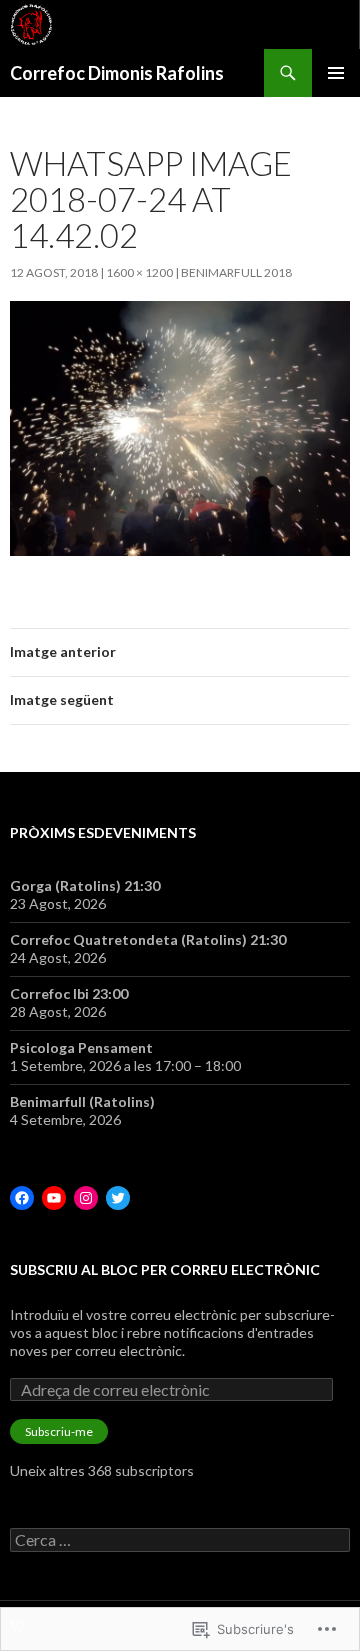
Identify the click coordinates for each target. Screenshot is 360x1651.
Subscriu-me (59, 1431)
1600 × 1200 (139, 272)
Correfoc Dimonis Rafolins (117, 73)
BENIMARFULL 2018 (236, 272)
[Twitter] (118, 1198)
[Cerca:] (180, 1540)
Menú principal (336, 73)
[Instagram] (86, 1198)
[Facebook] (22, 1198)
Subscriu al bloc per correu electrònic (165, 1269)
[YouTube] (54, 1198)
